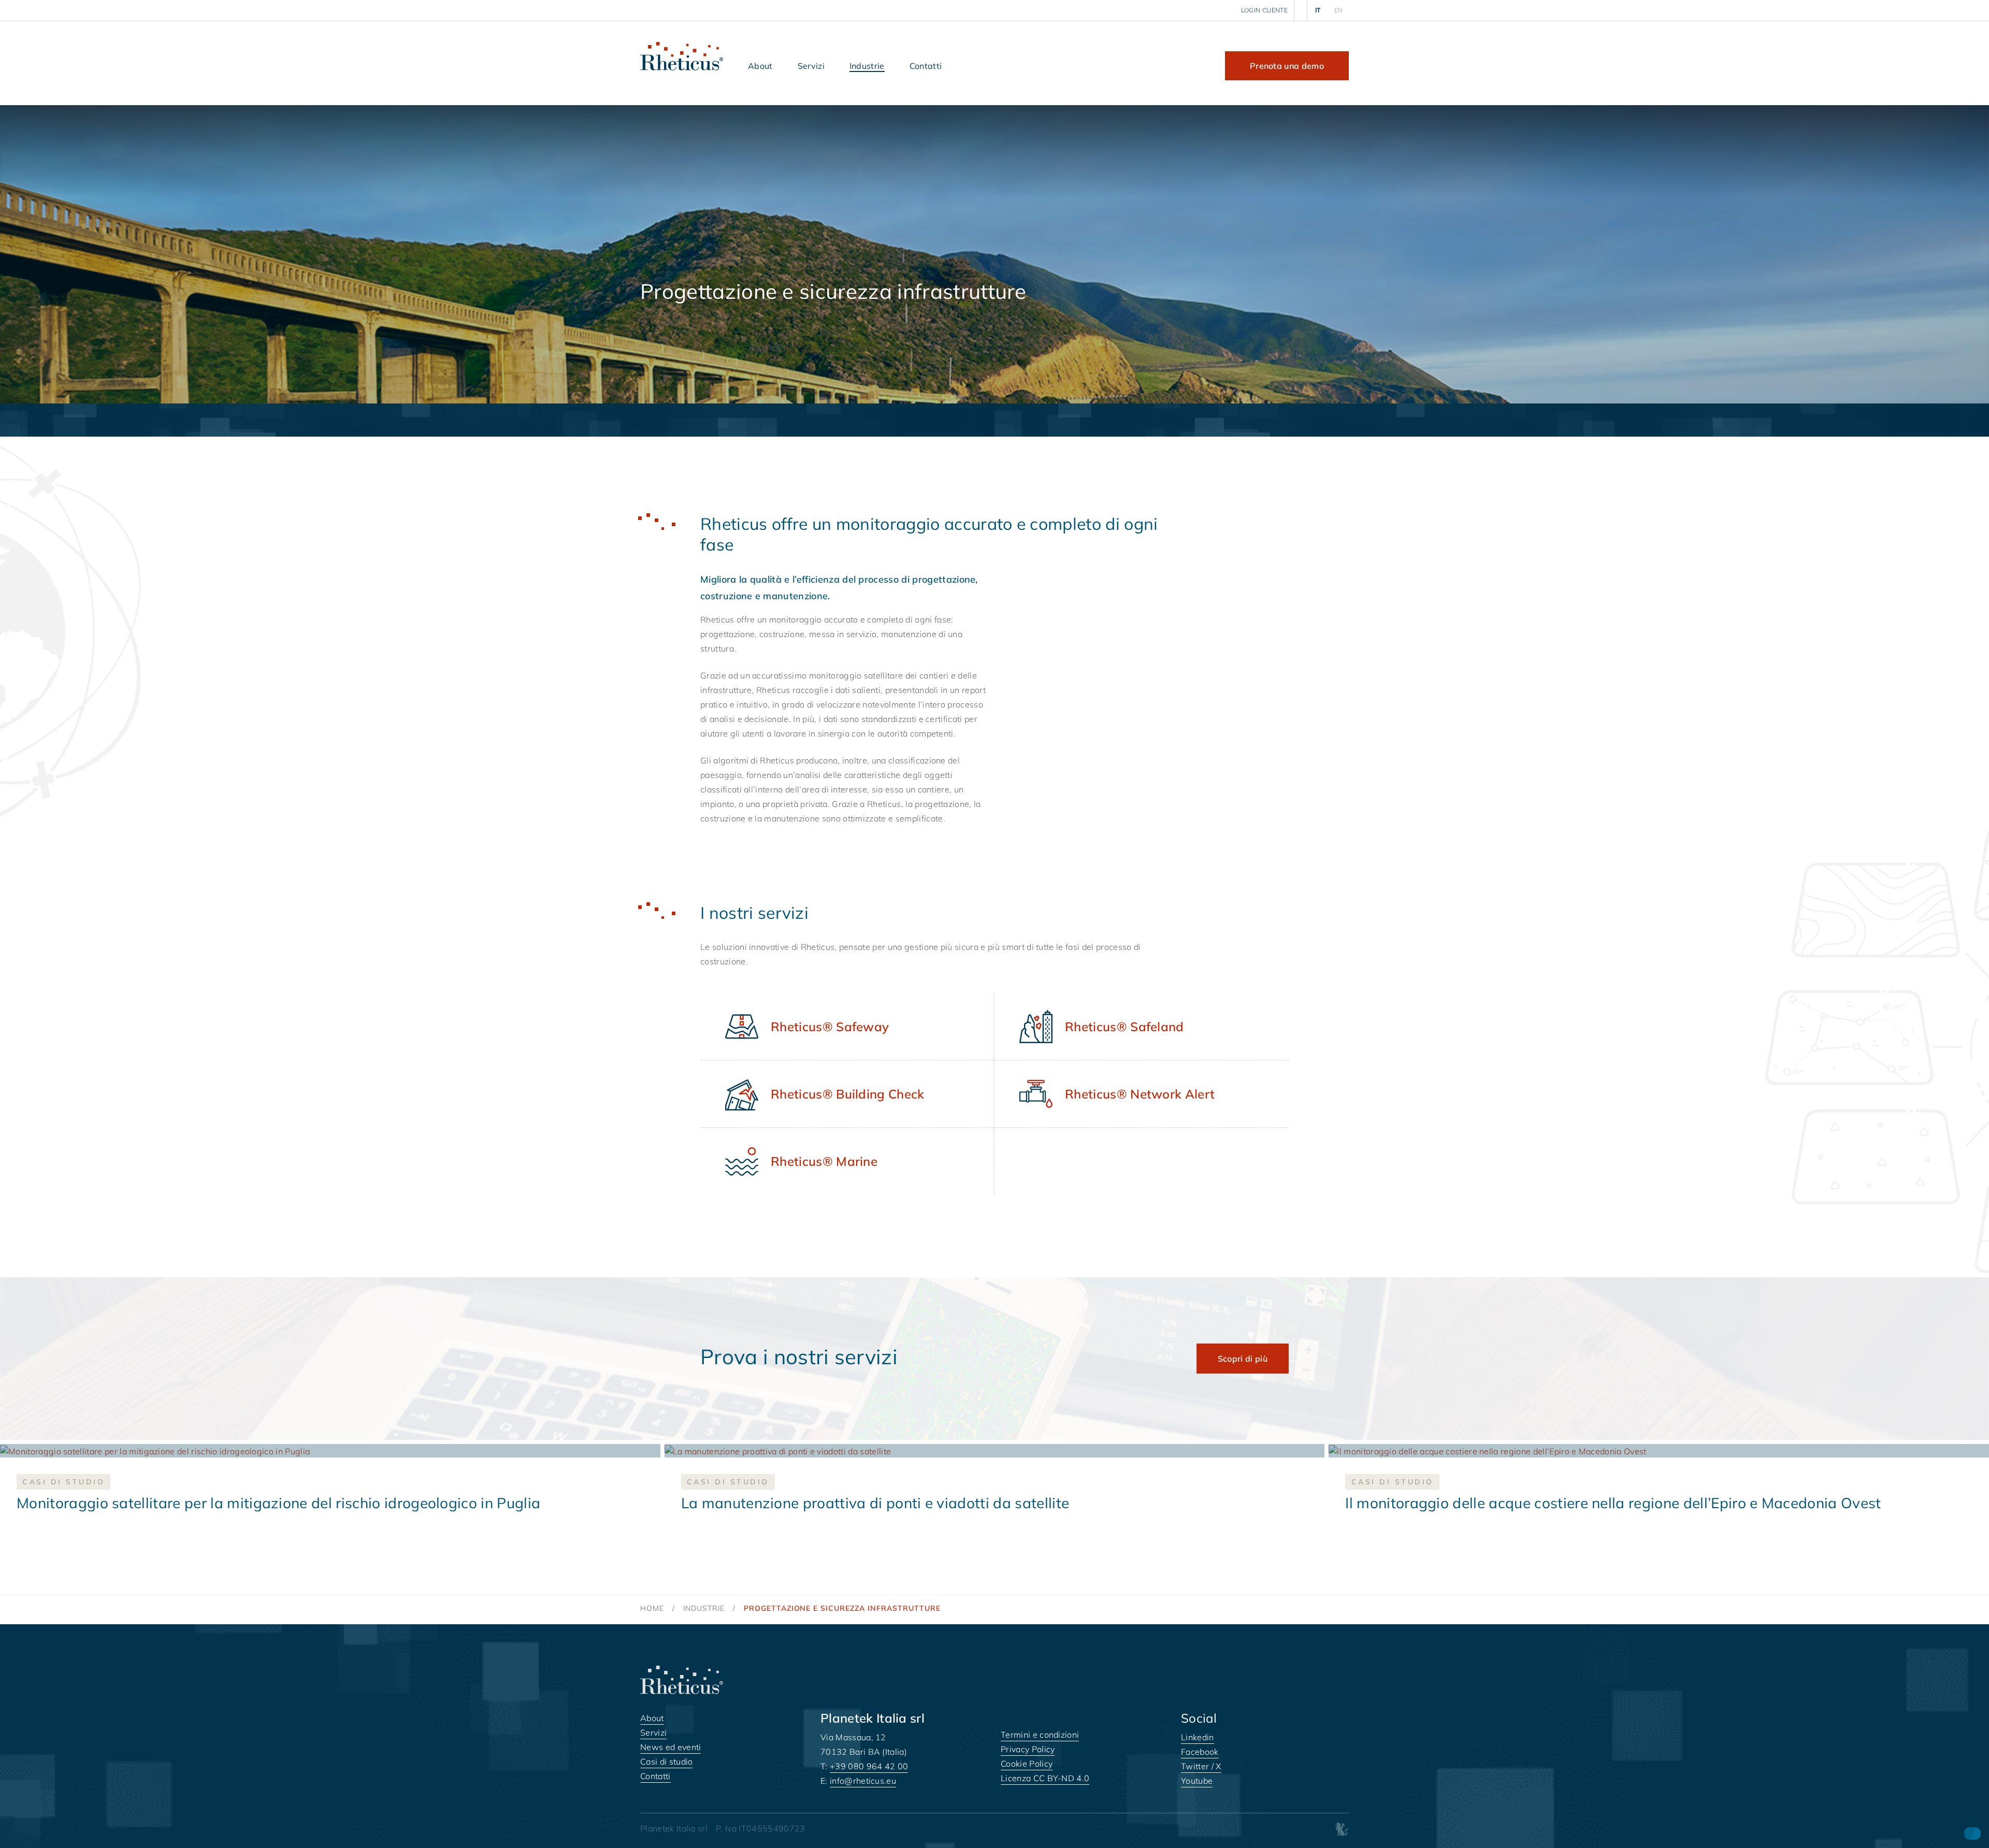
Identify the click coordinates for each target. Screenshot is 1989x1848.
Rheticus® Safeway (830, 1027)
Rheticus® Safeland (1125, 1027)
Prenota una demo (1287, 66)
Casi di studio (666, 1762)
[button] (760, 66)
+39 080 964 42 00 (869, 1766)
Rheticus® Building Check (848, 1094)
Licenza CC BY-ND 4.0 (1045, 1778)
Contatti (655, 1776)
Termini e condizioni (1040, 1735)
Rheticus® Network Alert (1140, 1094)
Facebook (1200, 1752)
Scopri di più (1243, 1359)
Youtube (1197, 1781)
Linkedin (1198, 1737)
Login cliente (1264, 10)
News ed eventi (671, 1747)
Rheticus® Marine (824, 1161)
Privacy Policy (1028, 1749)
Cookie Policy (1027, 1764)
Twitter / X (1201, 1766)
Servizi (653, 1733)
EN (1339, 10)
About (652, 1718)
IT (1318, 10)
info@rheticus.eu (863, 1781)
